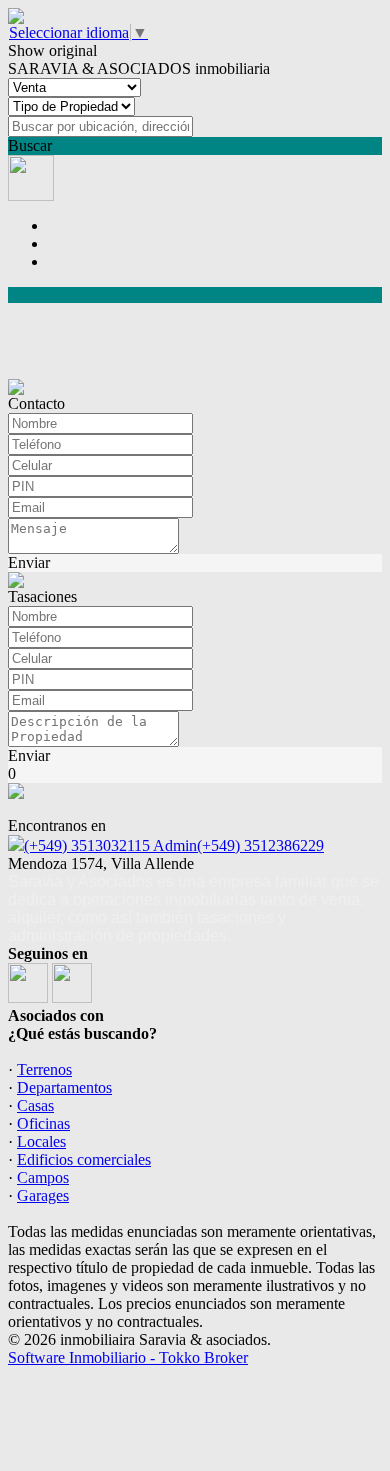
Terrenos (44, 1069)
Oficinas (43, 1123)
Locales (41, 1141)
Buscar (30, 145)
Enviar (29, 562)
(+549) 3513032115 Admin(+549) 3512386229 (174, 845)
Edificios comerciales (84, 1159)
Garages (43, 1195)
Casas (35, 1105)
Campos (43, 1177)
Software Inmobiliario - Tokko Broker (128, 1357)
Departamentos (64, 1087)
